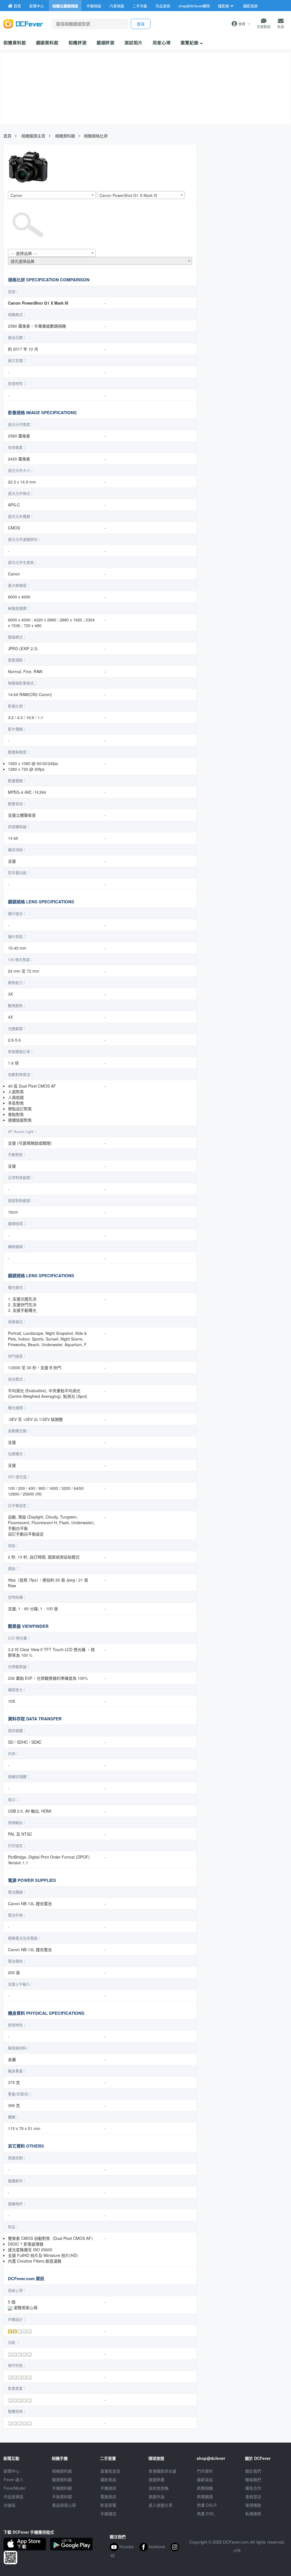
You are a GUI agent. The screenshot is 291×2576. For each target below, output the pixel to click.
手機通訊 (108, 2488)
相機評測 (78, 43)
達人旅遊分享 (161, 2505)
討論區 (10, 2505)
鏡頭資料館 (47, 43)
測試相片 (134, 43)
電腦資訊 (108, 2497)
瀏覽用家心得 (26, 2307)
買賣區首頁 (110, 2471)
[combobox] (52, 195)
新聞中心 (12, 2471)
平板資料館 (62, 2497)
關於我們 (253, 2471)
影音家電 (108, 2505)
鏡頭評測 (106, 43)
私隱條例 (253, 2514)
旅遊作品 (157, 2497)
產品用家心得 (64, 2505)
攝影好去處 (163, 2471)
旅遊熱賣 (157, 2479)
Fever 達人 (13, 2479)
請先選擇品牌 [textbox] (22, 261)
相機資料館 (15, 43)
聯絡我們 (253, 2479)
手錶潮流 (108, 2514)
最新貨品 (205, 2479)
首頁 (7, 136)
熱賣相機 (205, 2488)
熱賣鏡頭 (205, 2497)
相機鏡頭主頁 (33, 136)
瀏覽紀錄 (190, 43)
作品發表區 (14, 2497)
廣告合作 (253, 2488)
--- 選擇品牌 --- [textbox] (24, 253)
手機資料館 (62, 2488)
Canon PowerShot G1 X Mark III (38, 303)
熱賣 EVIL (206, 2514)
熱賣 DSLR (207, 2505)
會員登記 (253, 2497)
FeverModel (14, 2488)
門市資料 (205, 2471)
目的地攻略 (159, 2488)
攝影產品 (108, 2479)
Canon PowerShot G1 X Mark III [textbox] (128, 195)
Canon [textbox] (16, 195)
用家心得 (162, 43)
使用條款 (253, 2505)
